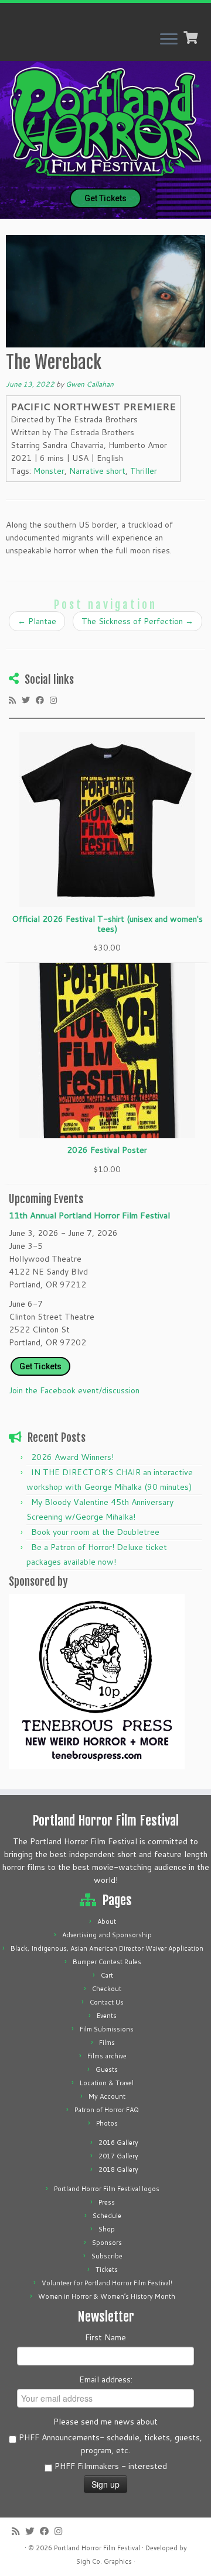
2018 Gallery (118, 2169)
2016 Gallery (118, 2143)
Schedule (107, 2216)
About (107, 1921)
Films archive (107, 2056)
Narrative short (97, 471)
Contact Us (107, 2002)
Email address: (106, 2379)
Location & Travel (107, 2083)
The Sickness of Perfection (137, 621)
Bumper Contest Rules (107, 1962)
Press (107, 2202)
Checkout (107, 1989)
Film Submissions (107, 2029)
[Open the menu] (169, 40)
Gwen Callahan (90, 384)
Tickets (107, 2270)
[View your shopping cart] (192, 36)
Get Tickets (105, 198)
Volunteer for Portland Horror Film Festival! (107, 2283)
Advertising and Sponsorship (107, 1935)
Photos (107, 2123)
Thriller (144, 471)
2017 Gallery (118, 2156)
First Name (105, 2337)
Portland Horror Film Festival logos (107, 2189)
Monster (49, 471)
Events (107, 2016)
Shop (107, 2229)
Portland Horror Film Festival (97, 2548)
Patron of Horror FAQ (107, 2110)
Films (107, 2043)
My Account (107, 2096)
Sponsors (107, 2243)
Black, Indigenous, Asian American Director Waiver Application (107, 1948)
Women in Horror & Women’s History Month (107, 2296)
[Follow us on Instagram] (56, 700)
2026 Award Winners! (72, 1457)
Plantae (37, 621)
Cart (107, 1975)
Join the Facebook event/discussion (74, 1390)
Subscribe (107, 2256)
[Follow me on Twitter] (29, 700)
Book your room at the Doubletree (95, 1532)
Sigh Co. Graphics (104, 2561)
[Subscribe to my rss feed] (15, 700)
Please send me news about (105, 2422)
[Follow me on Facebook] (43, 700)
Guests (107, 2069)
